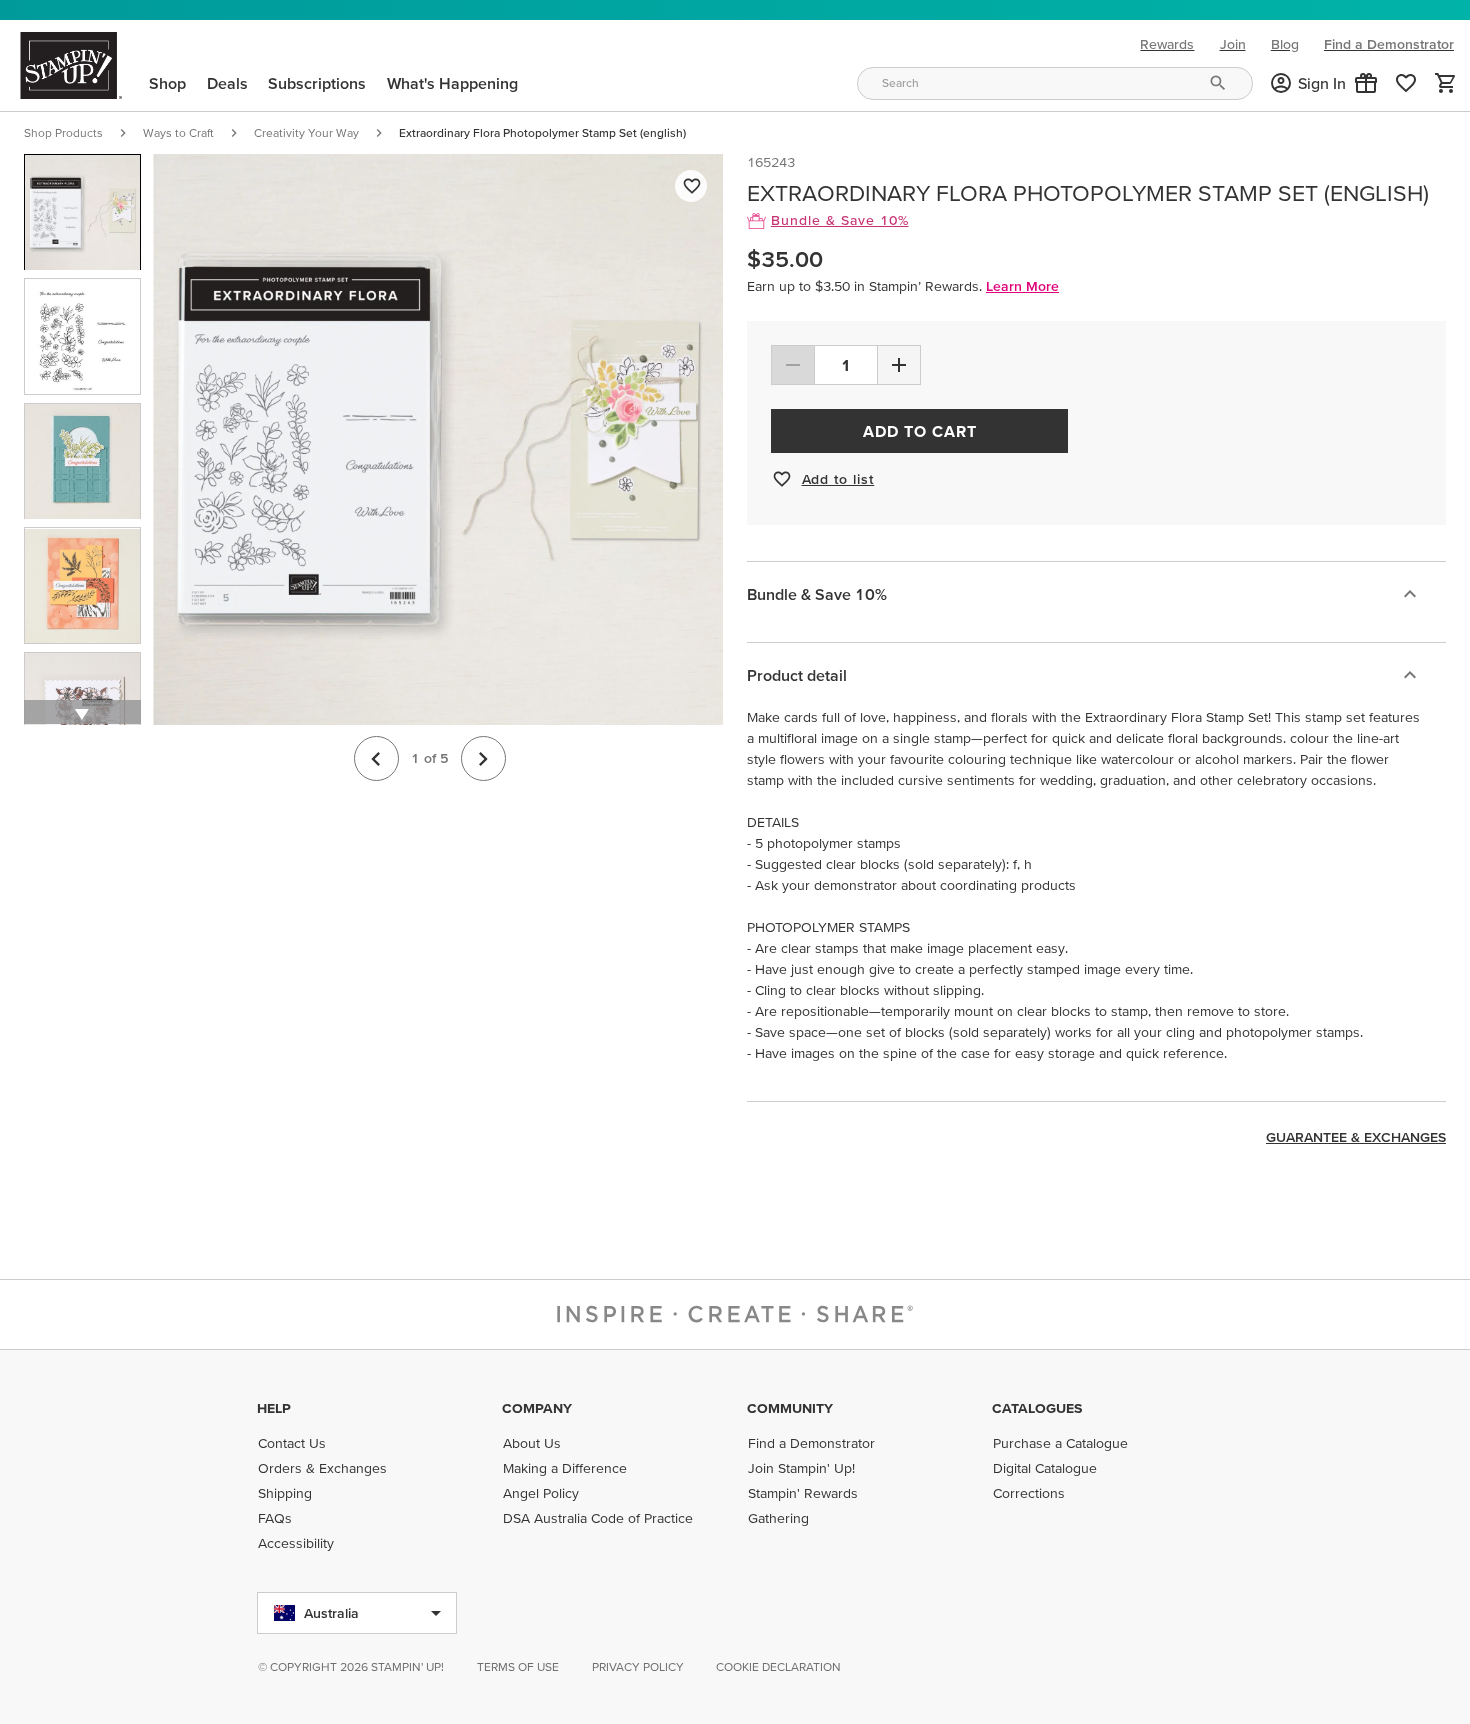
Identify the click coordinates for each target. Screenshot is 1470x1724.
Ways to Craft (178, 132)
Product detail (797, 675)
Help (274, 1408)
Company (537, 1408)
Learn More (1022, 286)
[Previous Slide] (376, 759)
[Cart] (1446, 83)
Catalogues (1037, 1408)
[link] (1406, 83)
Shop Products (63, 132)
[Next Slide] (483, 759)
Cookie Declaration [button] (778, 1666)
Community (790, 1408)
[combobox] (1055, 83)
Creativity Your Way (306, 132)
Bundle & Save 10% (817, 594)
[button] (1366, 83)
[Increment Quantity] (899, 365)
